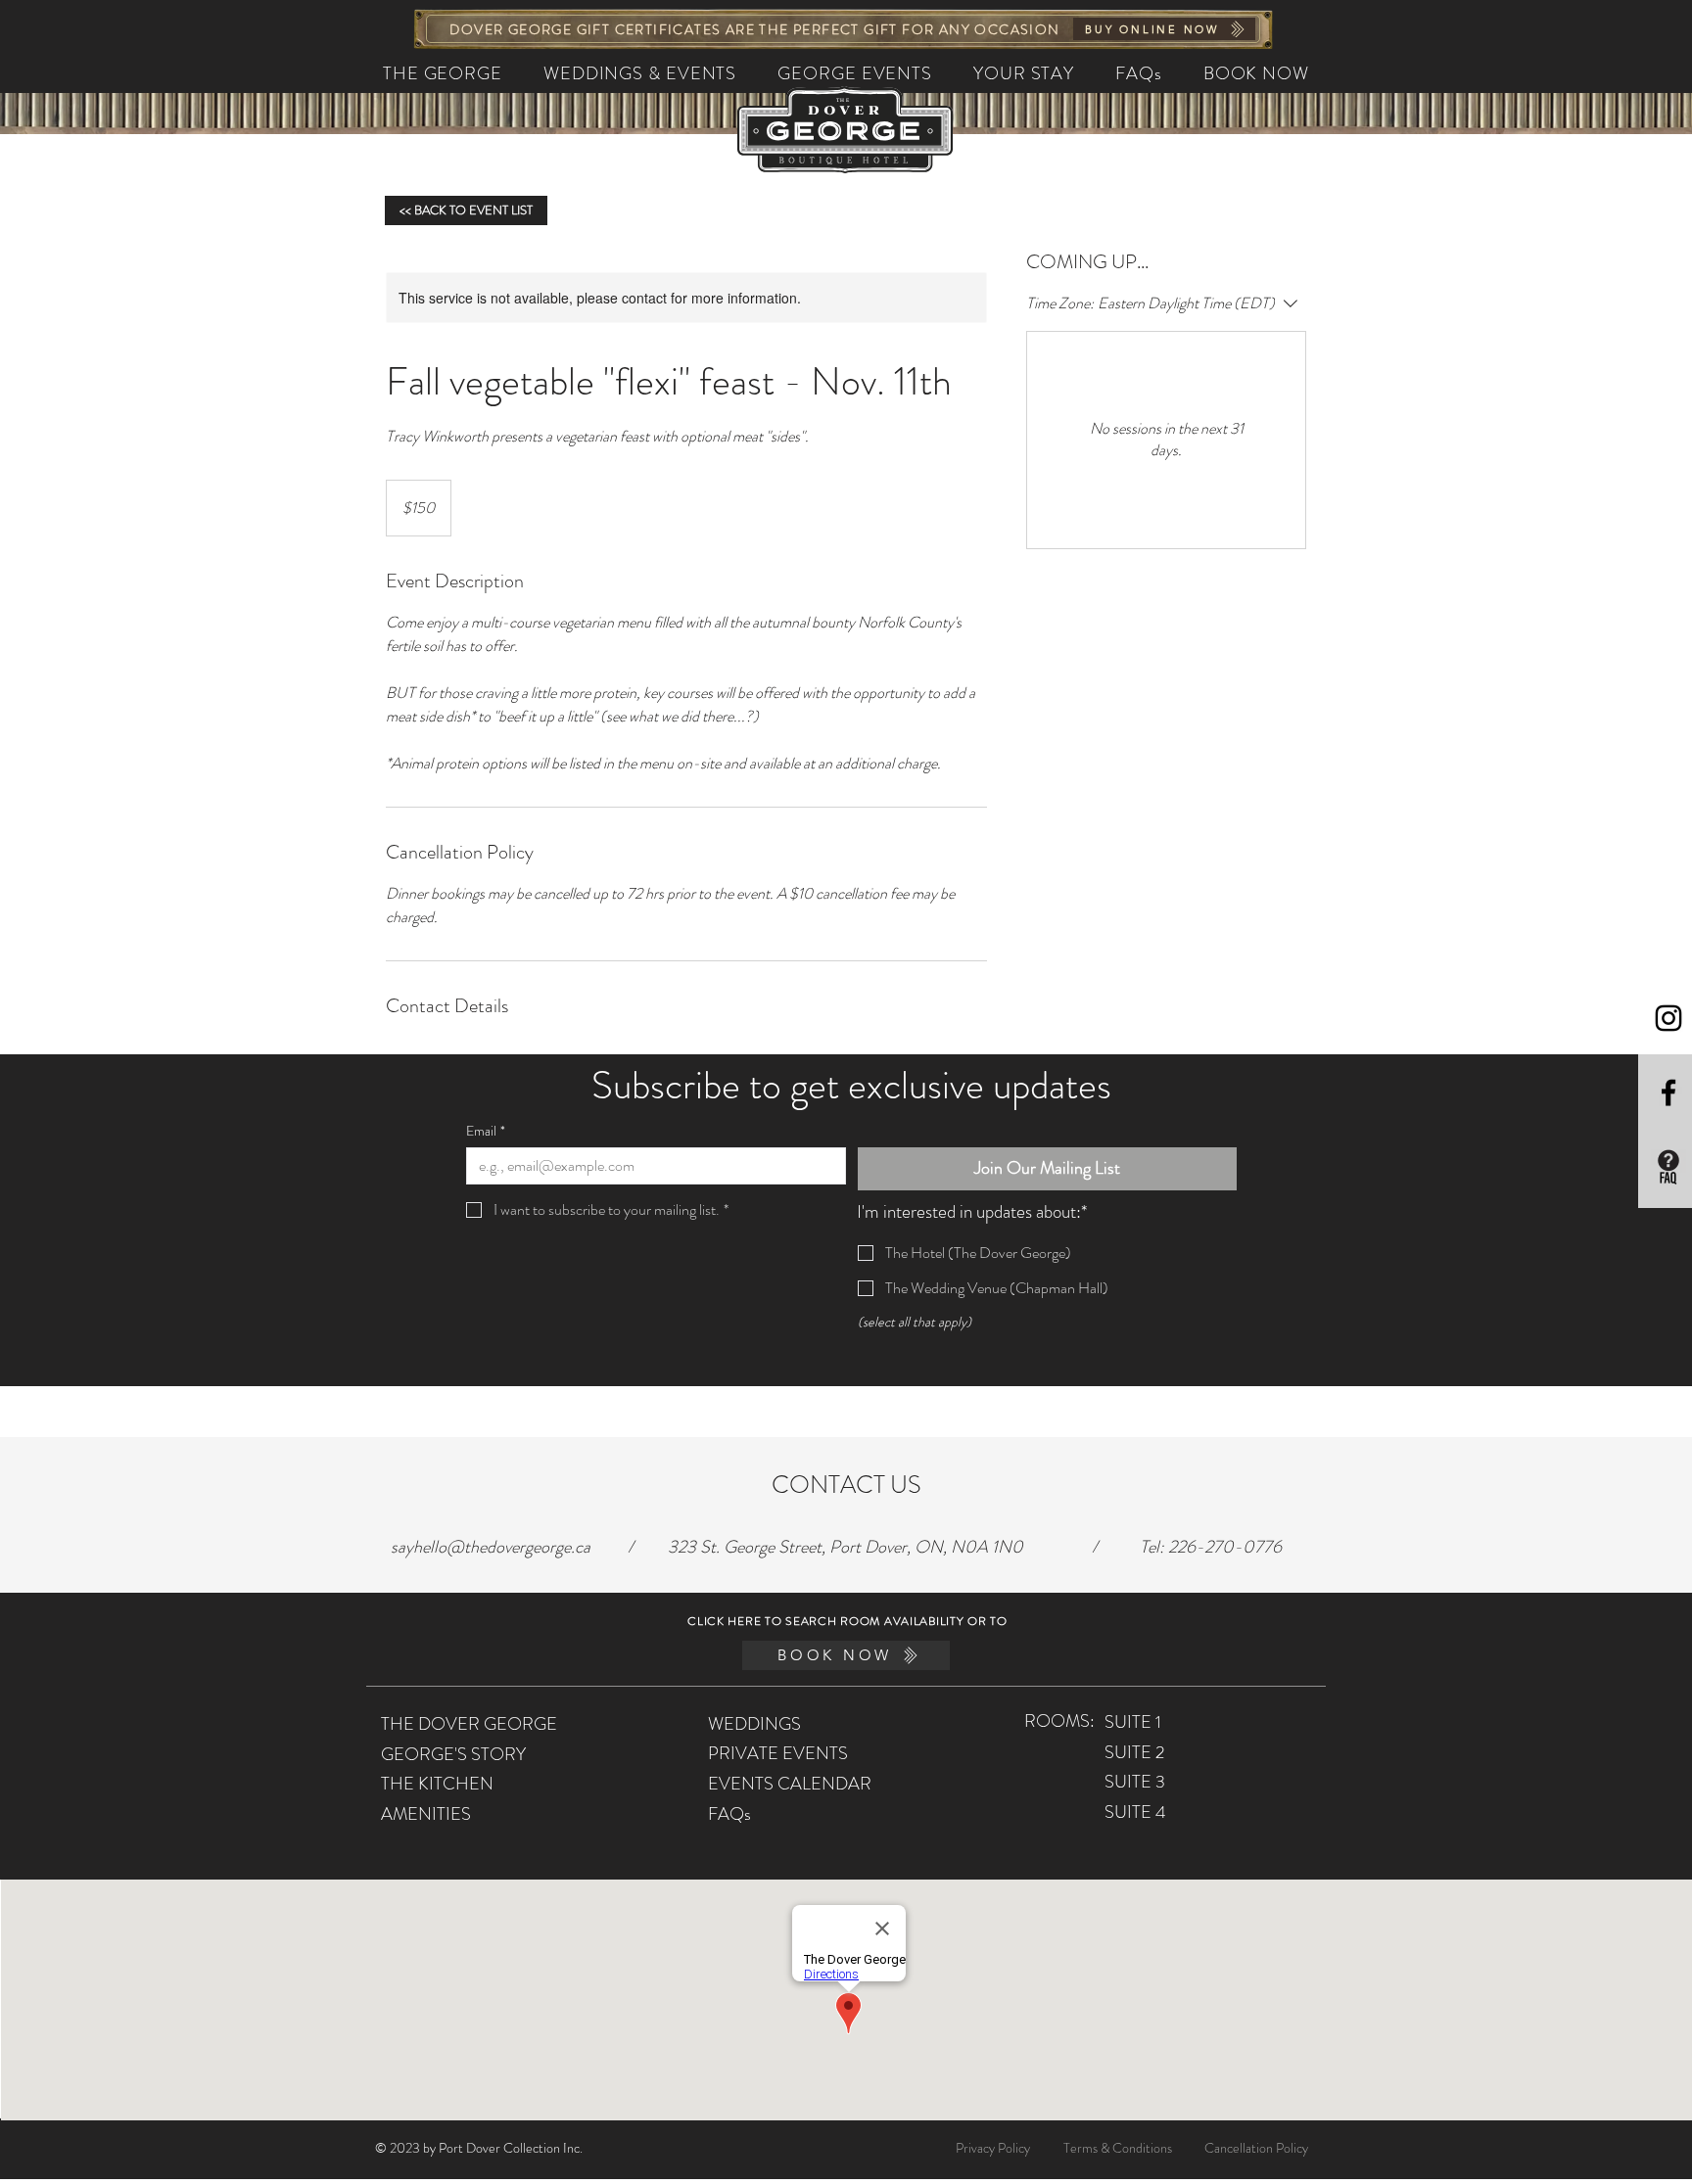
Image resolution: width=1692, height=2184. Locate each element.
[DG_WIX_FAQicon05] (1668, 1167)
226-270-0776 (1225, 1547)
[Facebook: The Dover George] (1668, 1092)
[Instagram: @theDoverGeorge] (1668, 1018)
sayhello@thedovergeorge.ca (491, 1547)
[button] (640, 73)
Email (486, 1131)
